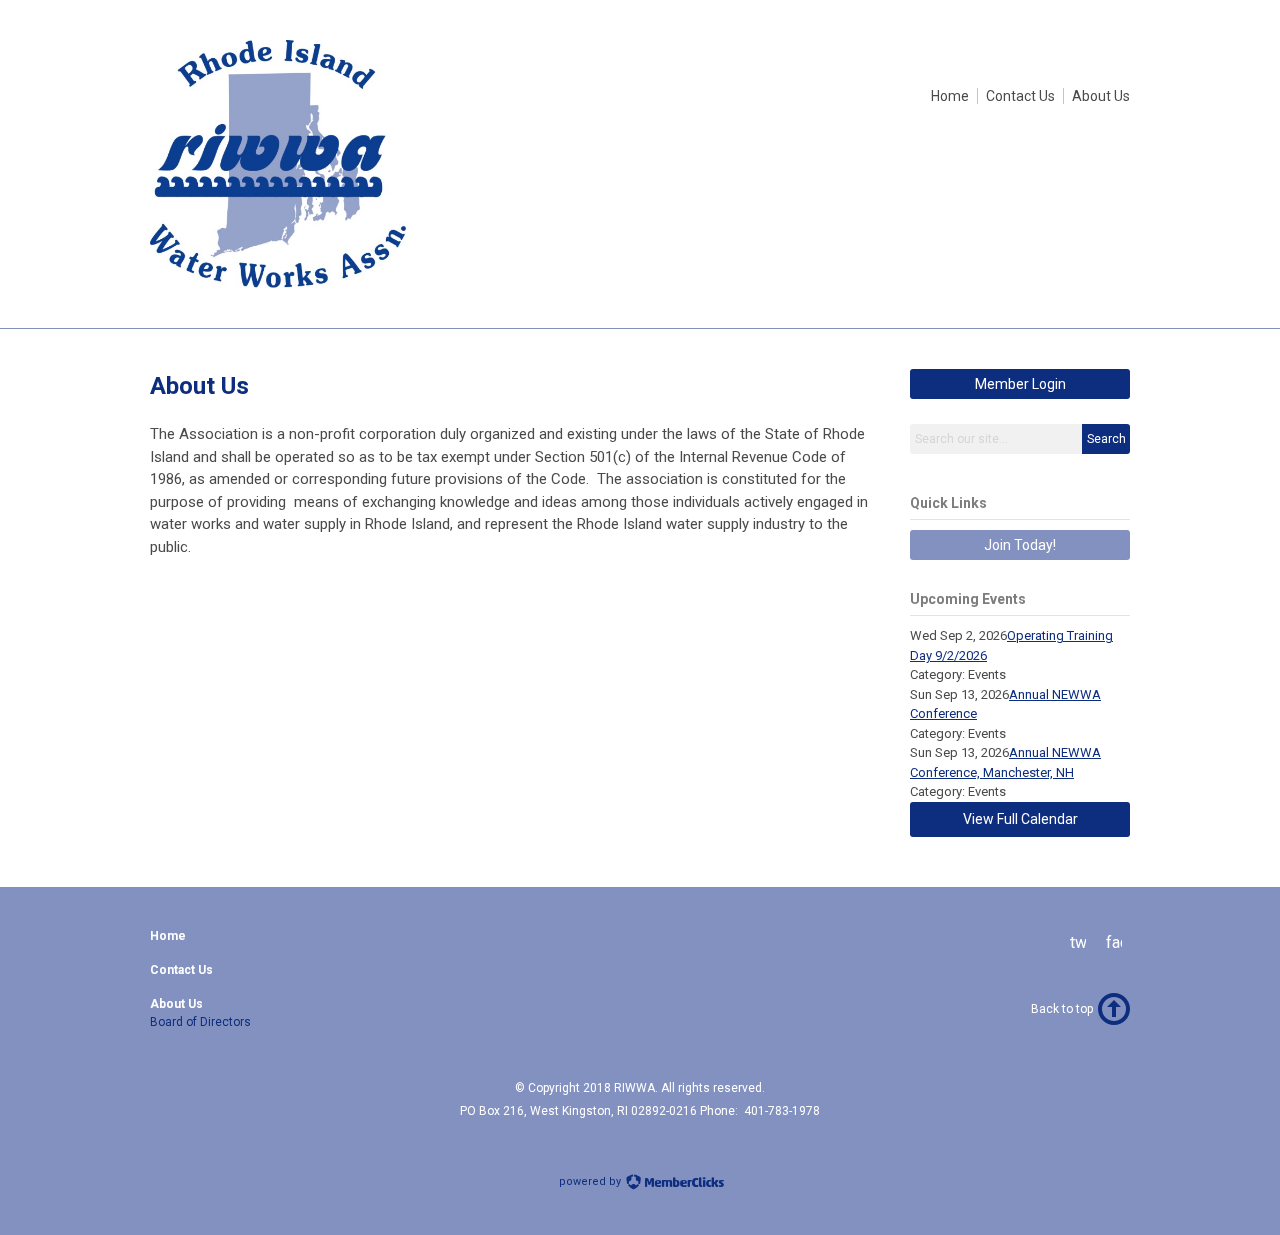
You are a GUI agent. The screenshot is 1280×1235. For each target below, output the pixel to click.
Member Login (1020, 384)
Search (1106, 439)
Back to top (1062, 1009)
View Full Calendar (1020, 819)
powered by (591, 1181)
